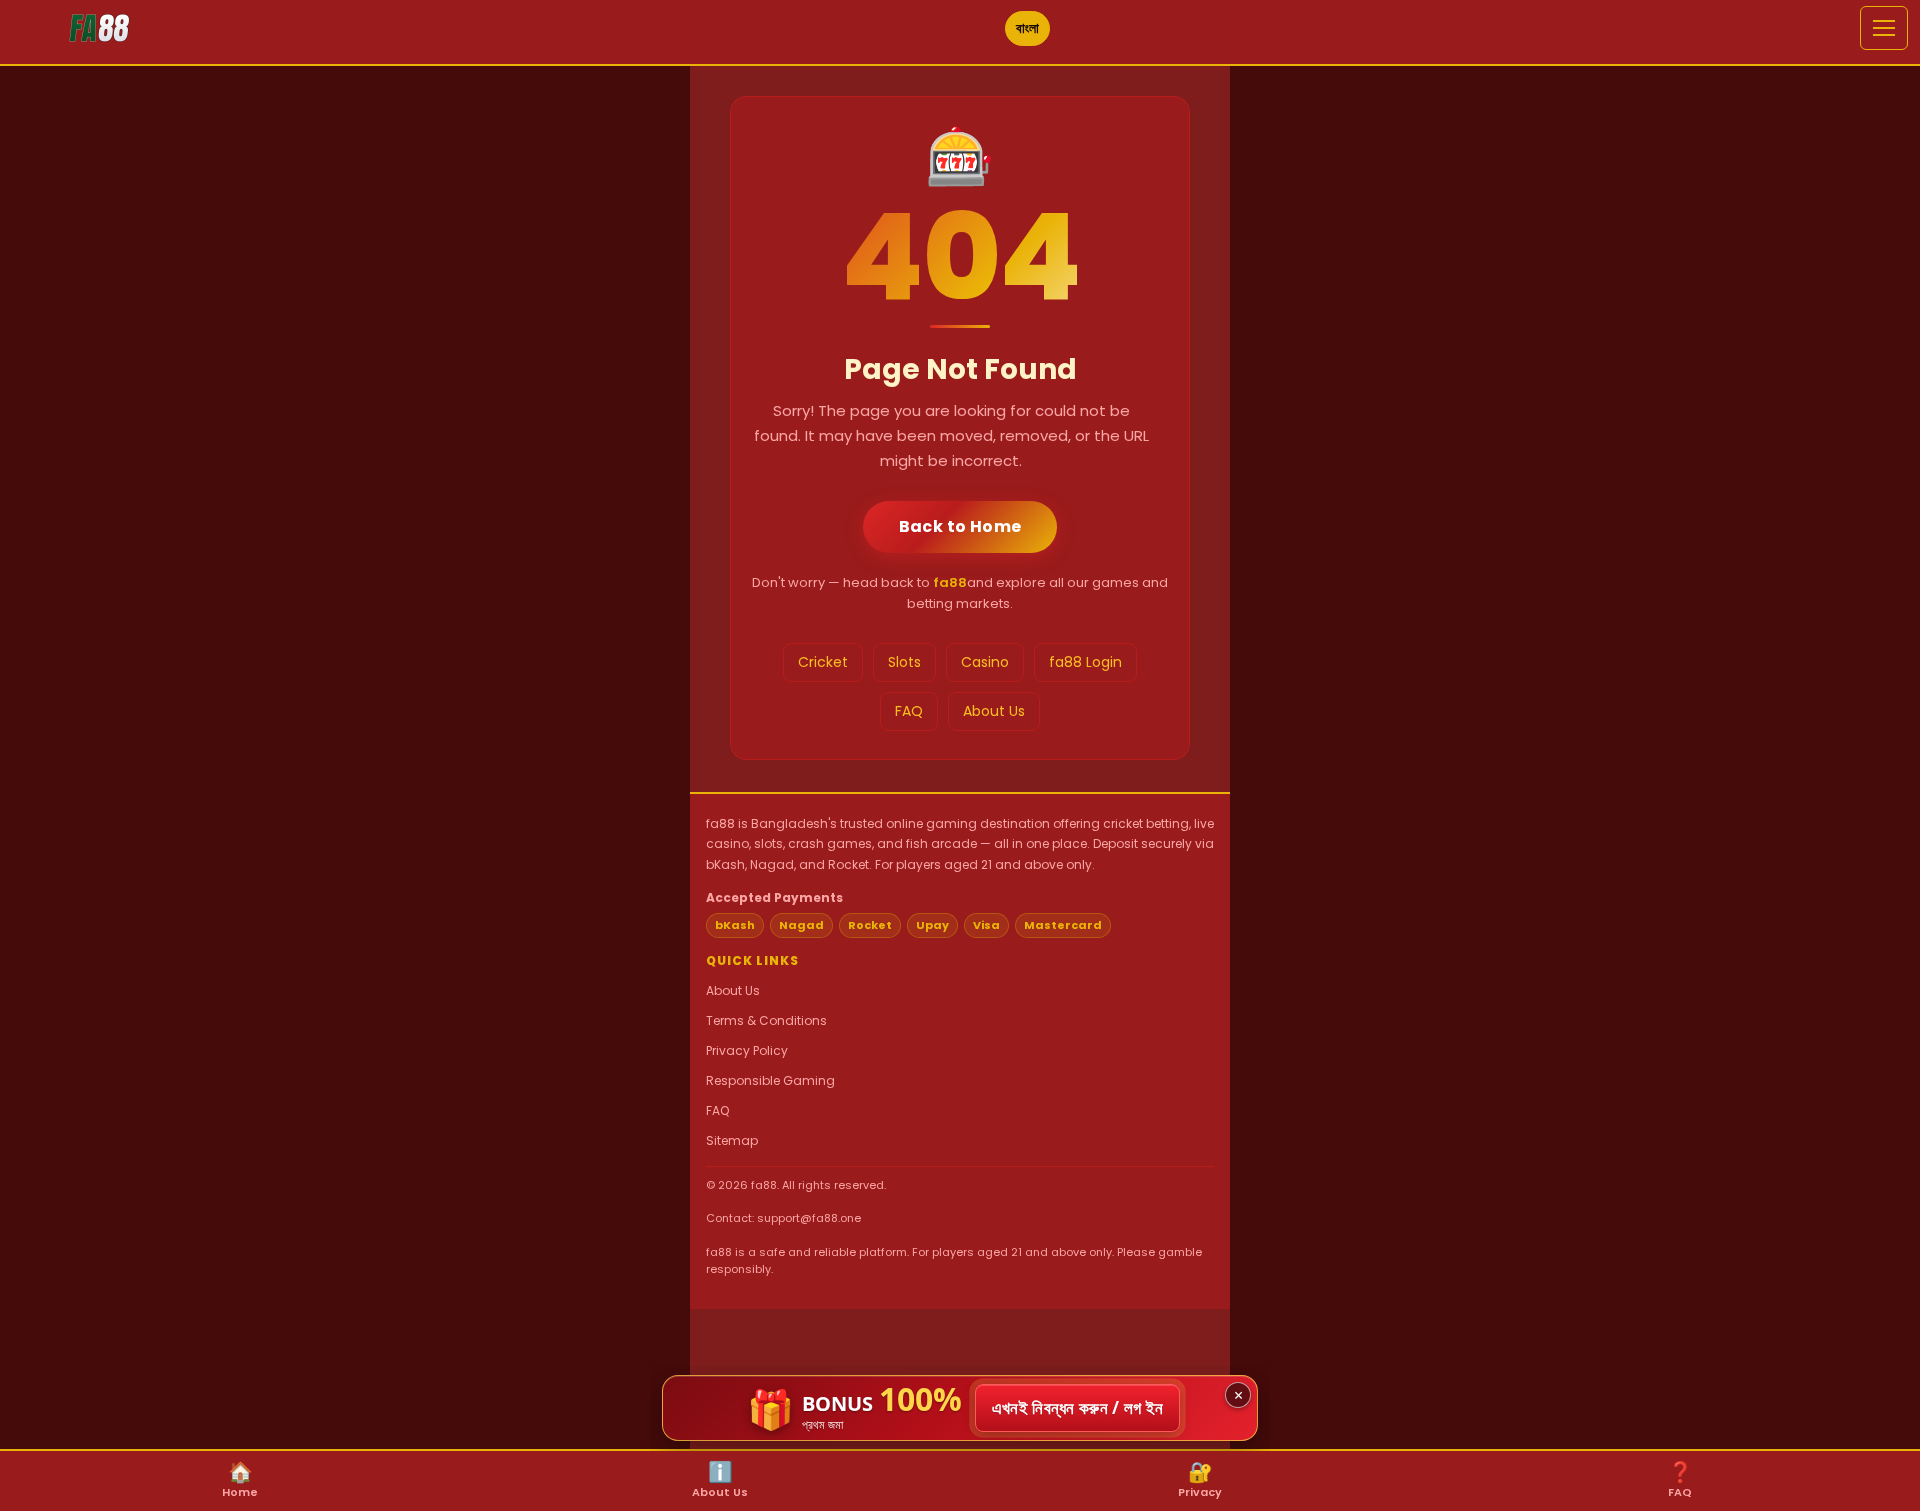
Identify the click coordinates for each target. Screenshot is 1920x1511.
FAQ (909, 711)
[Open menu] (1884, 28)
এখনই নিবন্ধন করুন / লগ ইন (1078, 1407)
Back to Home (960, 526)
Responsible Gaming (770, 1080)
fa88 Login (1085, 662)
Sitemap (732, 1140)
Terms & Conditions (766, 1020)
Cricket (823, 662)
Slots (904, 662)
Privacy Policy (747, 1050)
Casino (985, 662)
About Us (994, 711)
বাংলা (1027, 28)
